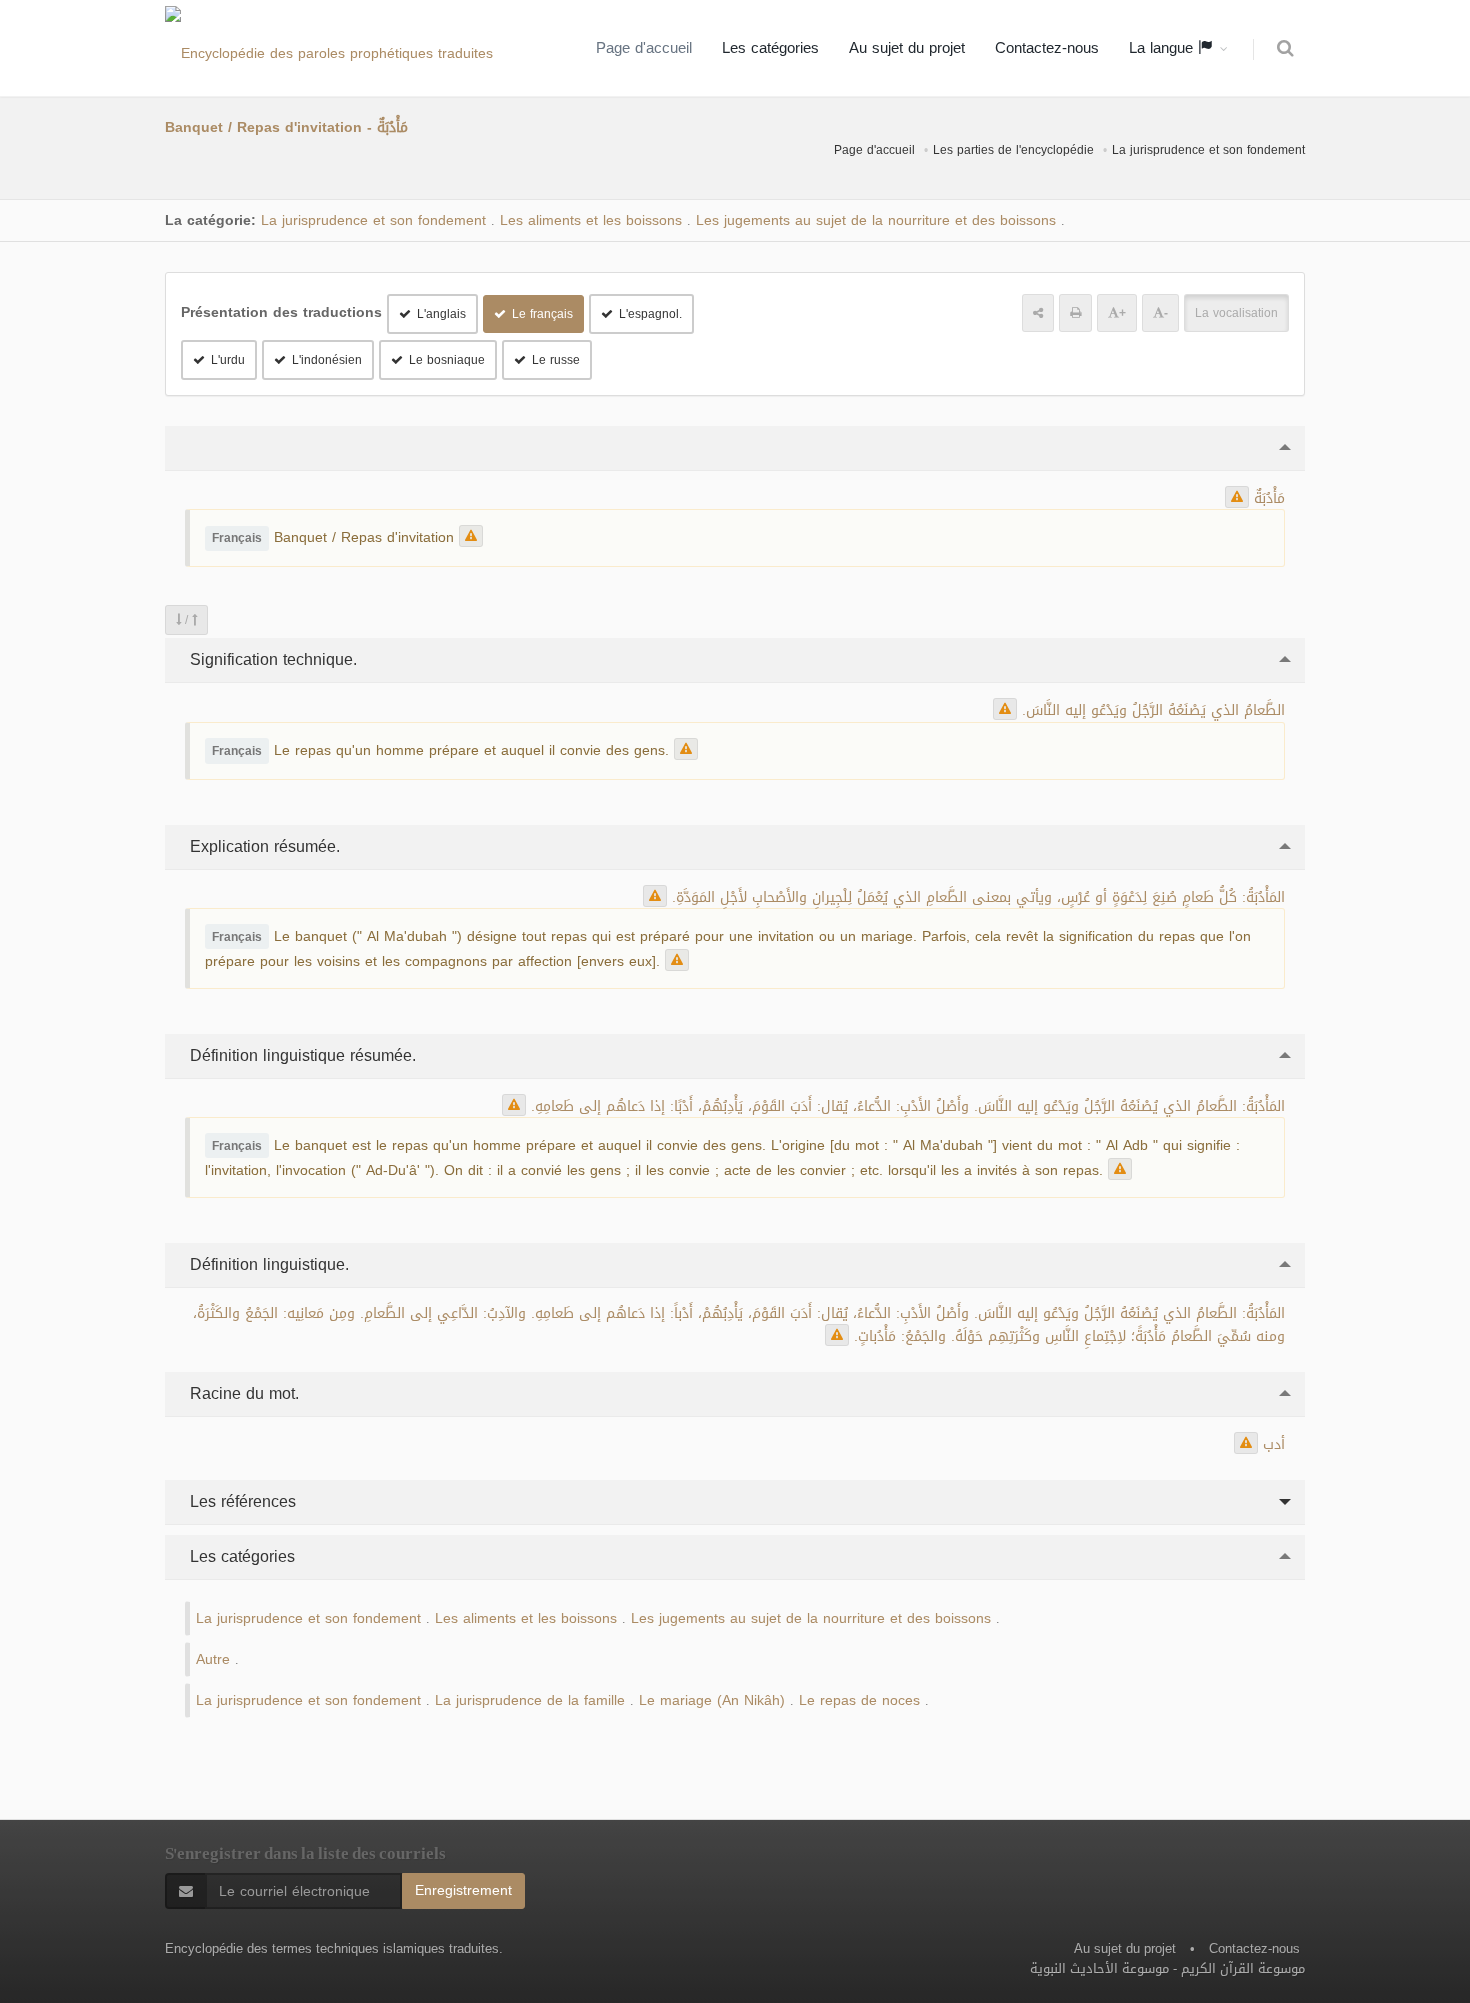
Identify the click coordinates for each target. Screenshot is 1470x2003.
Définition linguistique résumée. (300, 1055)
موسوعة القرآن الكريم (1243, 1968)
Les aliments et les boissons (591, 220)
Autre (213, 1659)
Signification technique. (271, 659)
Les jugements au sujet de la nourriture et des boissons (876, 220)
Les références (240, 1501)
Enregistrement (463, 1890)
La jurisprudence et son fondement (1208, 150)
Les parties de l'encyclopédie (1013, 150)
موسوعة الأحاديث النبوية (1099, 1968)
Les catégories (770, 48)
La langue (1163, 48)
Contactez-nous (1047, 48)
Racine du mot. (242, 1393)
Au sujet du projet (907, 48)
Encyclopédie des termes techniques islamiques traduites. (334, 1948)
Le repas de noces (859, 1700)
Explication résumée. (262, 846)
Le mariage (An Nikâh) (712, 1700)
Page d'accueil (644, 48)
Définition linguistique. (267, 1264)
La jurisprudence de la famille (530, 1700)
